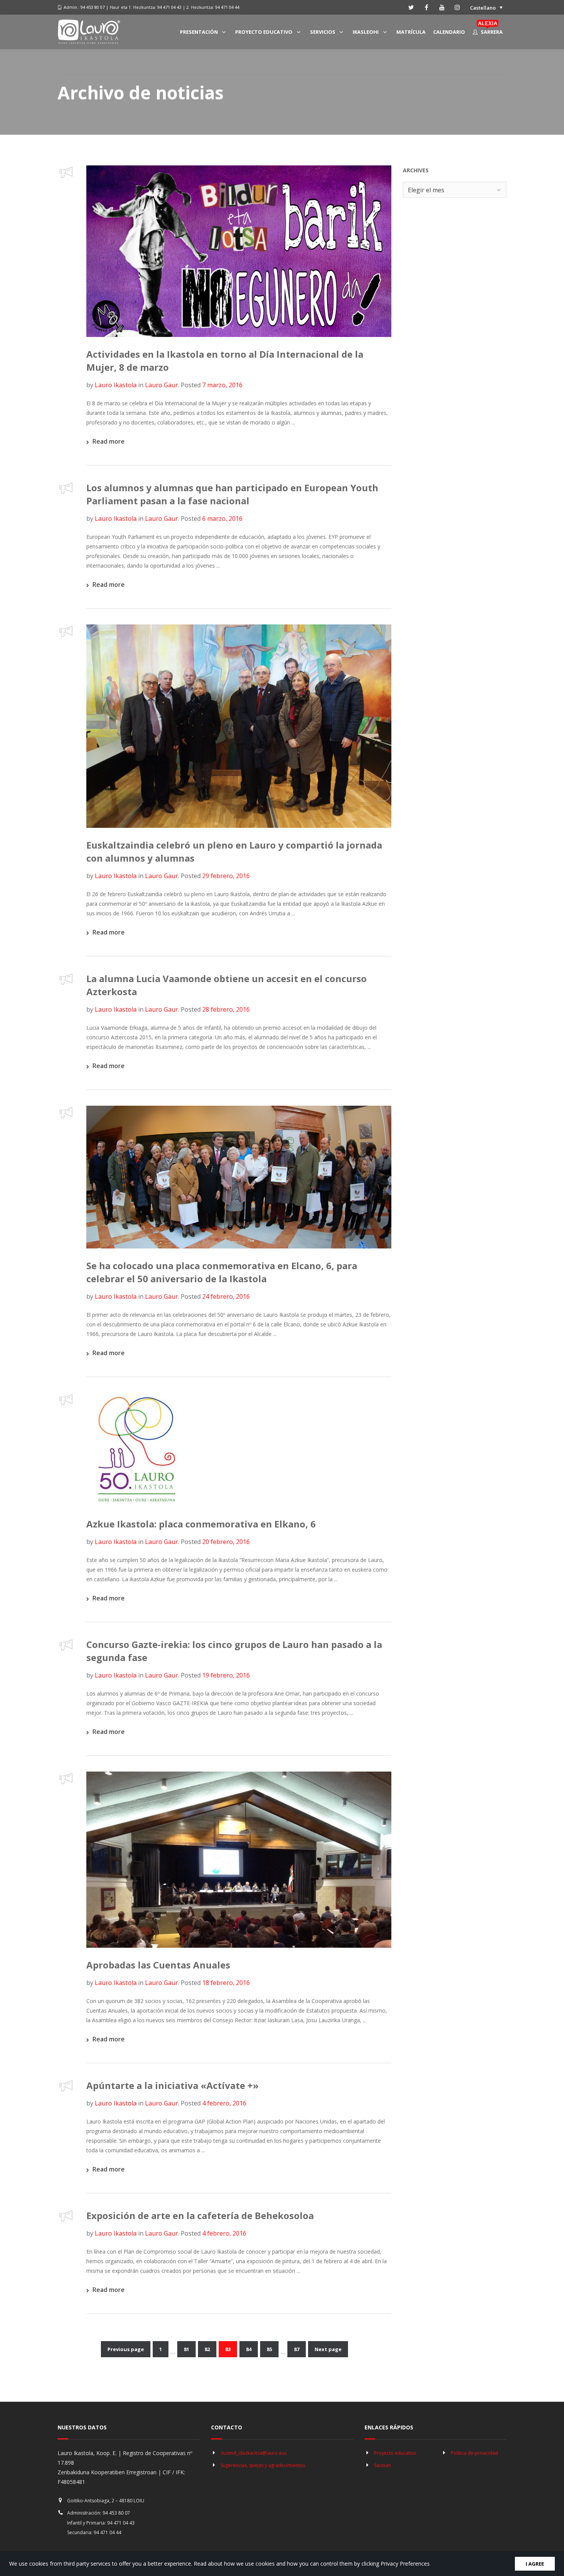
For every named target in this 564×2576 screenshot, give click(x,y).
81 (186, 2349)
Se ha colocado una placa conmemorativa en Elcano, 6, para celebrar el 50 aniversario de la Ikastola (222, 1272)
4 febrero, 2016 (224, 2103)
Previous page (126, 2349)
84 (249, 2349)
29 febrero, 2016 (226, 876)
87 (297, 2349)
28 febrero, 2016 (226, 1009)
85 (269, 2349)
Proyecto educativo (395, 2453)
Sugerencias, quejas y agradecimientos (263, 2465)
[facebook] (427, 7)
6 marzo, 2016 (222, 519)
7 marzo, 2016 (222, 385)
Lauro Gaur (162, 385)
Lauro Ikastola (116, 385)
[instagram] (457, 7)
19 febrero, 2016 (226, 1675)
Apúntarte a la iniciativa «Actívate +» (172, 2085)
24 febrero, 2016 (226, 1296)
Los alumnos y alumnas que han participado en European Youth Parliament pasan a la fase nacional (232, 494)
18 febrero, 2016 (226, 1983)
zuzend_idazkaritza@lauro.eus (254, 2453)
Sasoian (383, 2465)
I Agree (535, 2564)
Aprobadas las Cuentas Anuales (158, 1965)
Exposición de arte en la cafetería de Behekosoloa (200, 2215)
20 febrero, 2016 (226, 1542)
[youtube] (442, 7)
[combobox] (455, 190)
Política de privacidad (474, 2453)
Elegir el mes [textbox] (426, 190)
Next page (328, 2349)
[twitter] (411, 7)
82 (207, 2349)
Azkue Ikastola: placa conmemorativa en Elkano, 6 (201, 1524)
